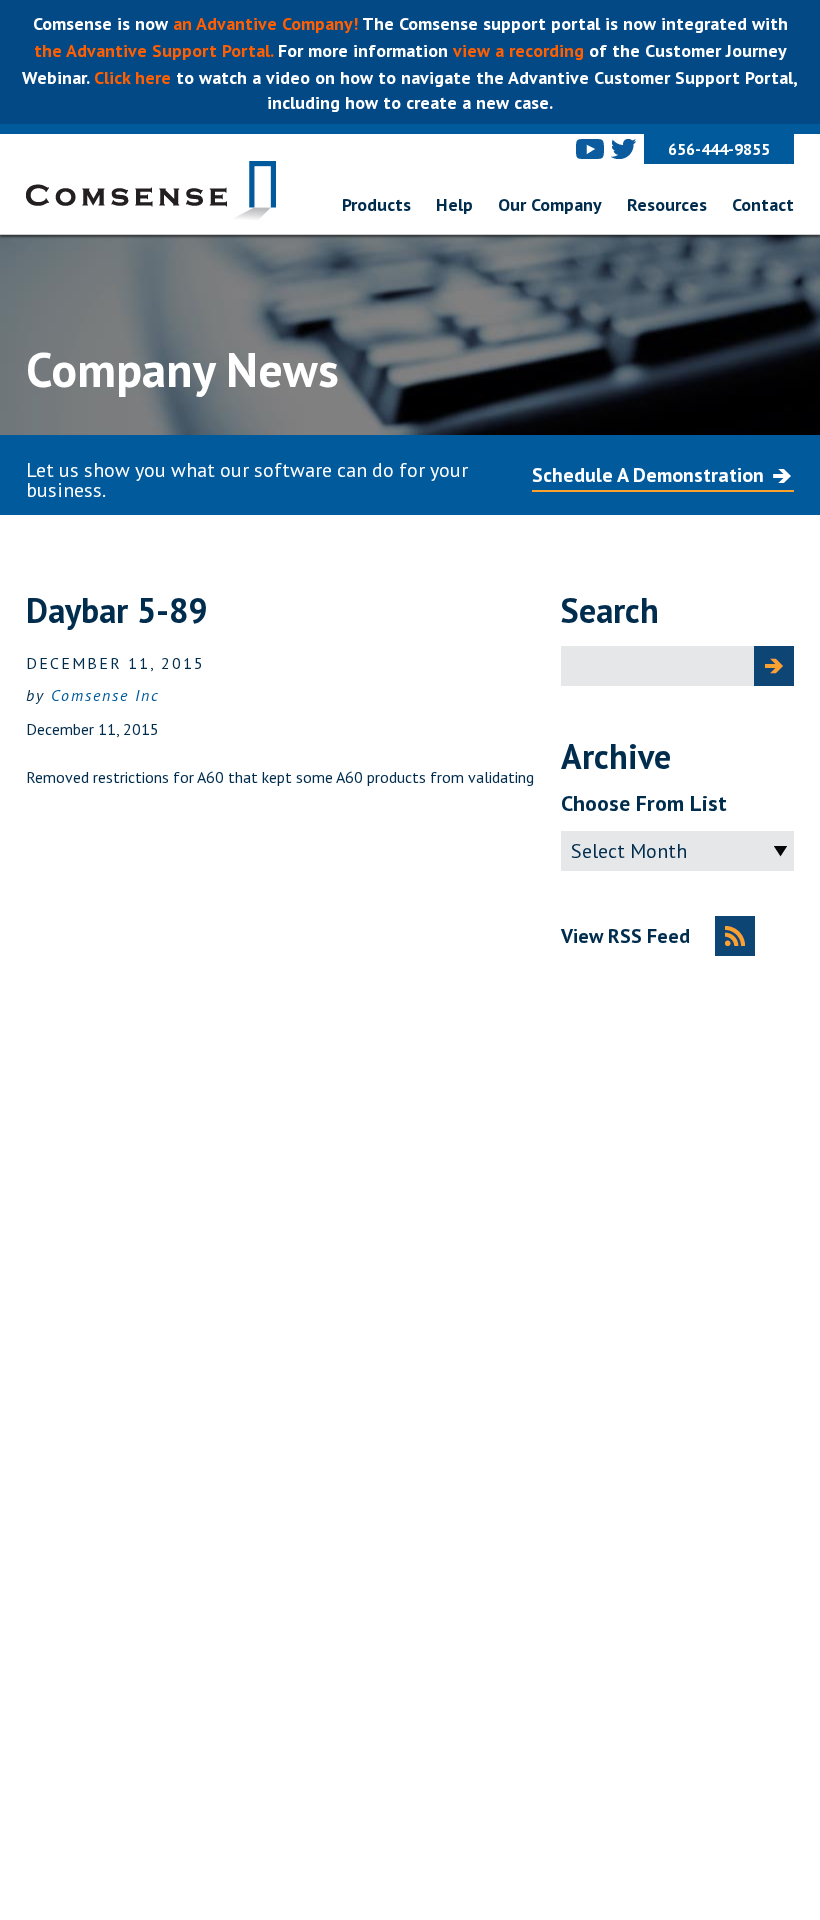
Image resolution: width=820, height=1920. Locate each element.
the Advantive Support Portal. (153, 50)
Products (376, 204)
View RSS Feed (625, 936)
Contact (763, 204)
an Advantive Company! (267, 23)
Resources (667, 204)
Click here (130, 77)
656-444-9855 (719, 149)
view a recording (518, 50)
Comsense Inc (105, 695)
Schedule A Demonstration (648, 475)
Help (454, 204)
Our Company (550, 204)
